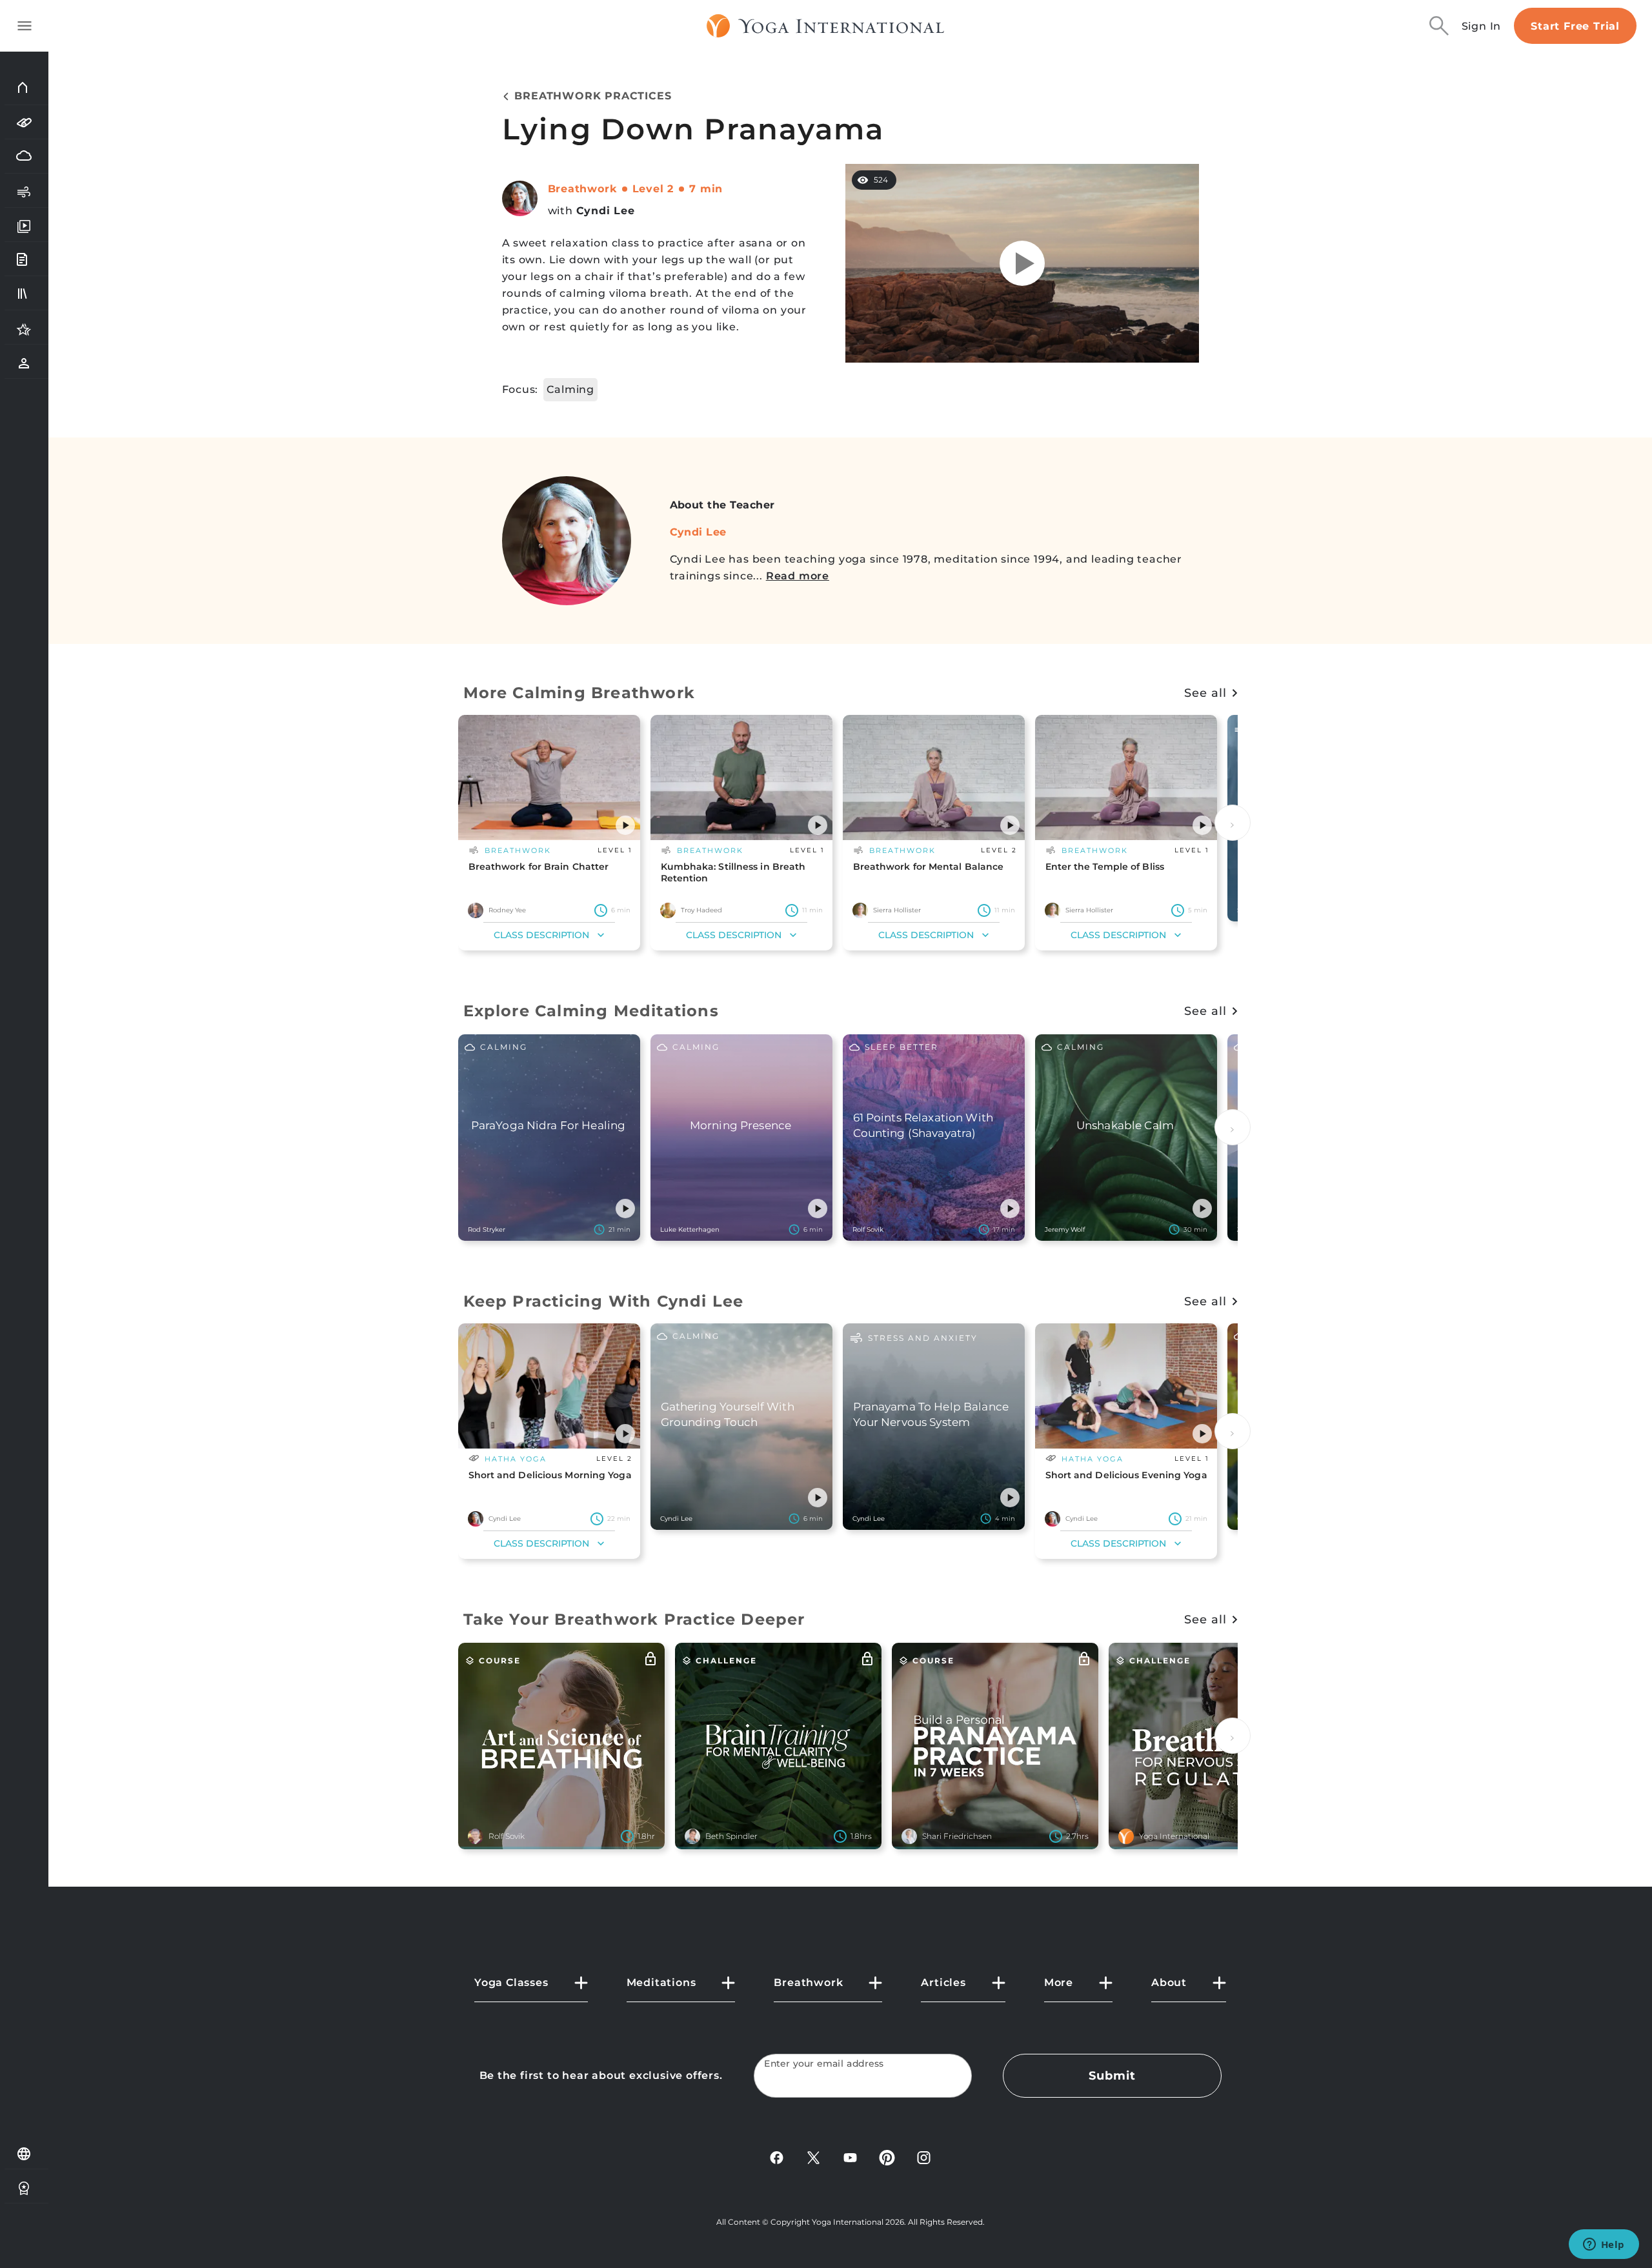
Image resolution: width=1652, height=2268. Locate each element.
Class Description (541, 935)
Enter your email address (824, 2064)
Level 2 (653, 189)
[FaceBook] (777, 2157)
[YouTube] (850, 2157)
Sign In (1482, 26)
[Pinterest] (887, 2157)
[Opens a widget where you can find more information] (1604, 2245)
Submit (1112, 2076)
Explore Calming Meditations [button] (591, 1011)
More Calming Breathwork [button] (579, 693)
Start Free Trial (1575, 26)
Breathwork (582, 189)
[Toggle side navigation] (25, 26)
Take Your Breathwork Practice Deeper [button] (634, 1619)
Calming (570, 389)
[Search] (1439, 26)
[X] (813, 2157)
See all (1205, 693)
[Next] (1233, 823)
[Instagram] (924, 2157)
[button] (625, 825)
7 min (706, 189)
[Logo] (826, 26)
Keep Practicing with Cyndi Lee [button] (604, 1301)
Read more (798, 576)
